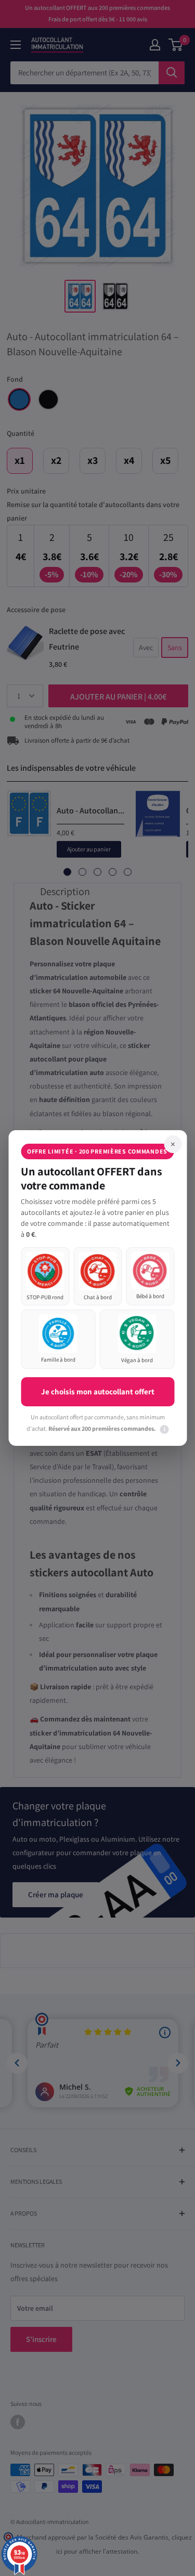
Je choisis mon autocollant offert (98, 1391)
